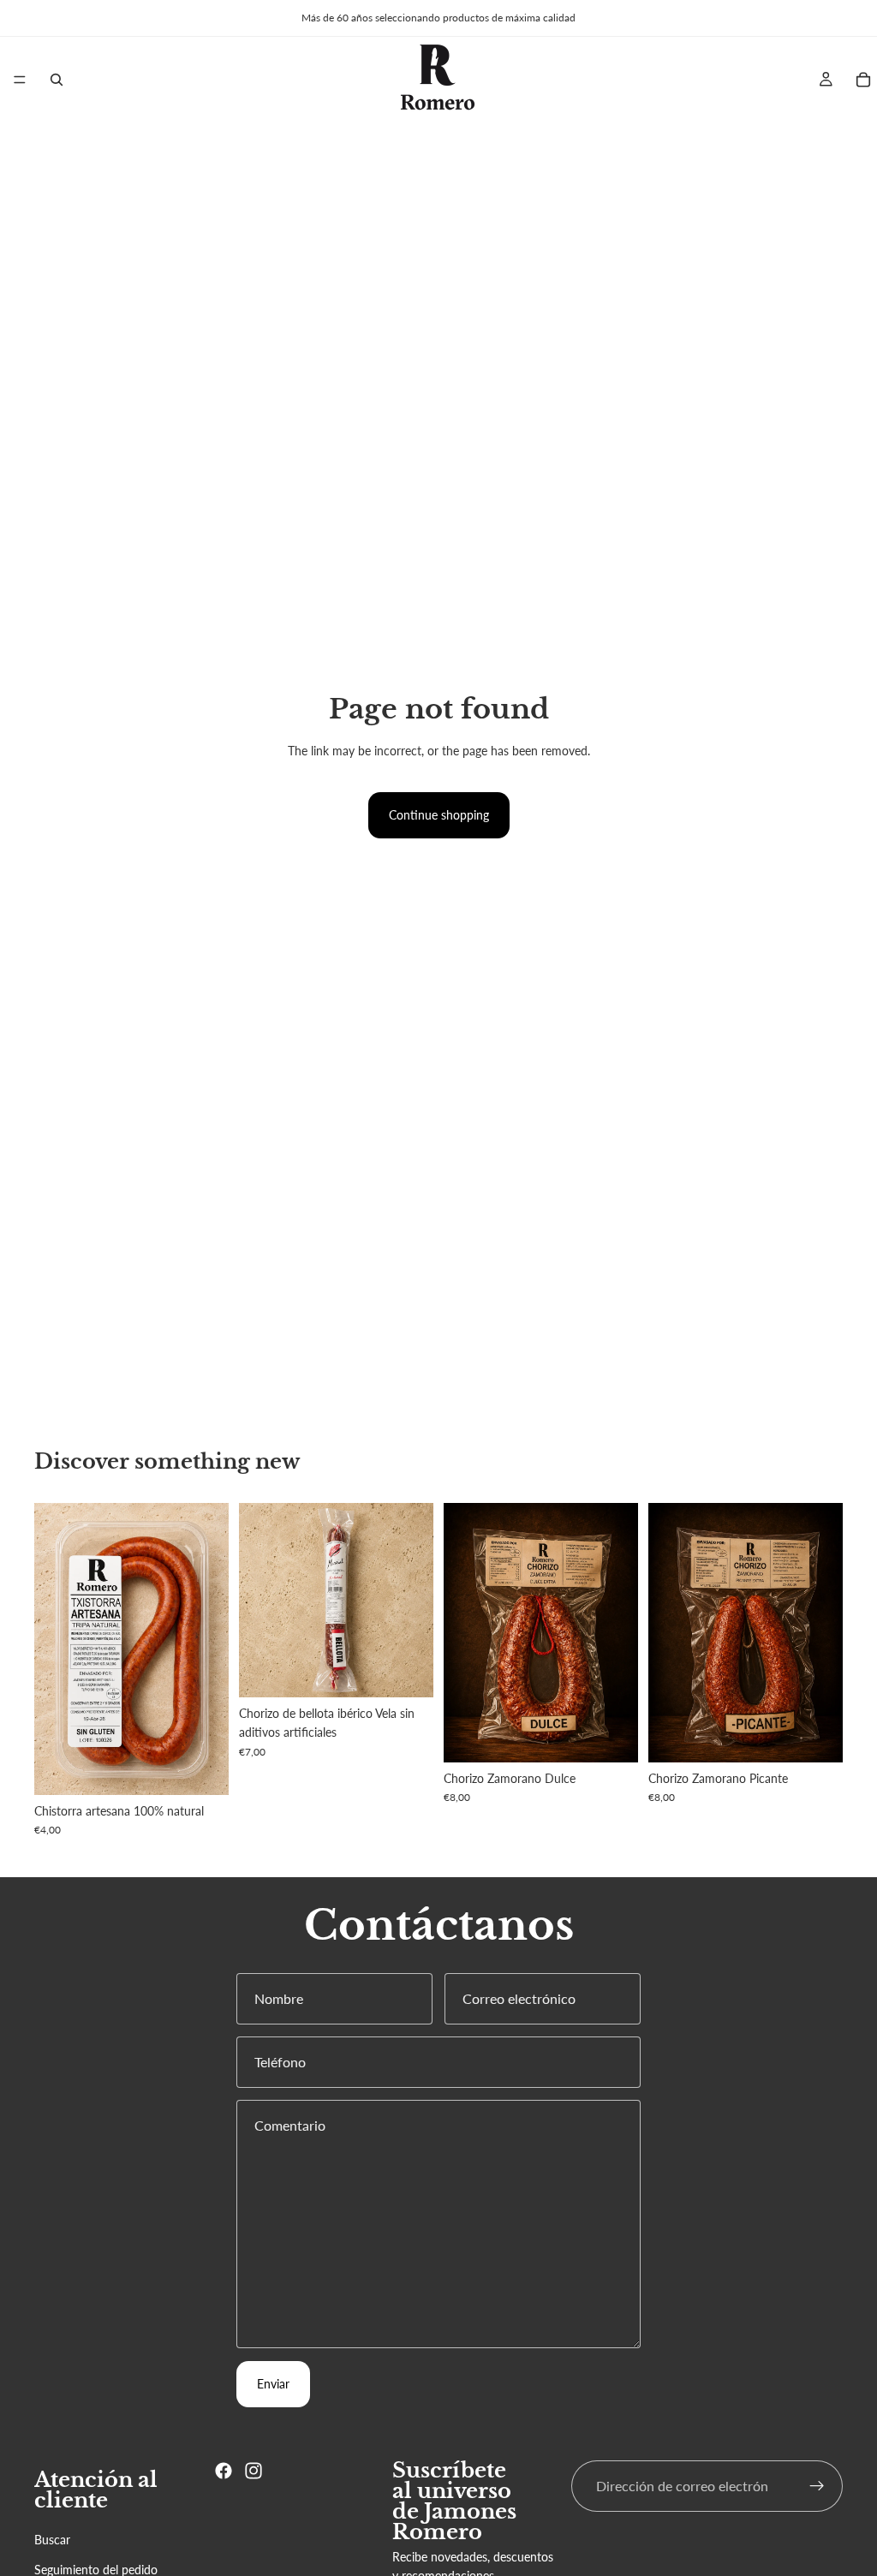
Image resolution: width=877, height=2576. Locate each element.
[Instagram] (254, 2471)
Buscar (52, 2540)
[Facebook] (224, 2471)
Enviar (273, 2384)
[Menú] (20, 80)
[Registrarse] (817, 2486)
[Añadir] (407, 1671)
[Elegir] (202, 1768)
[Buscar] (57, 80)
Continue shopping (439, 815)
